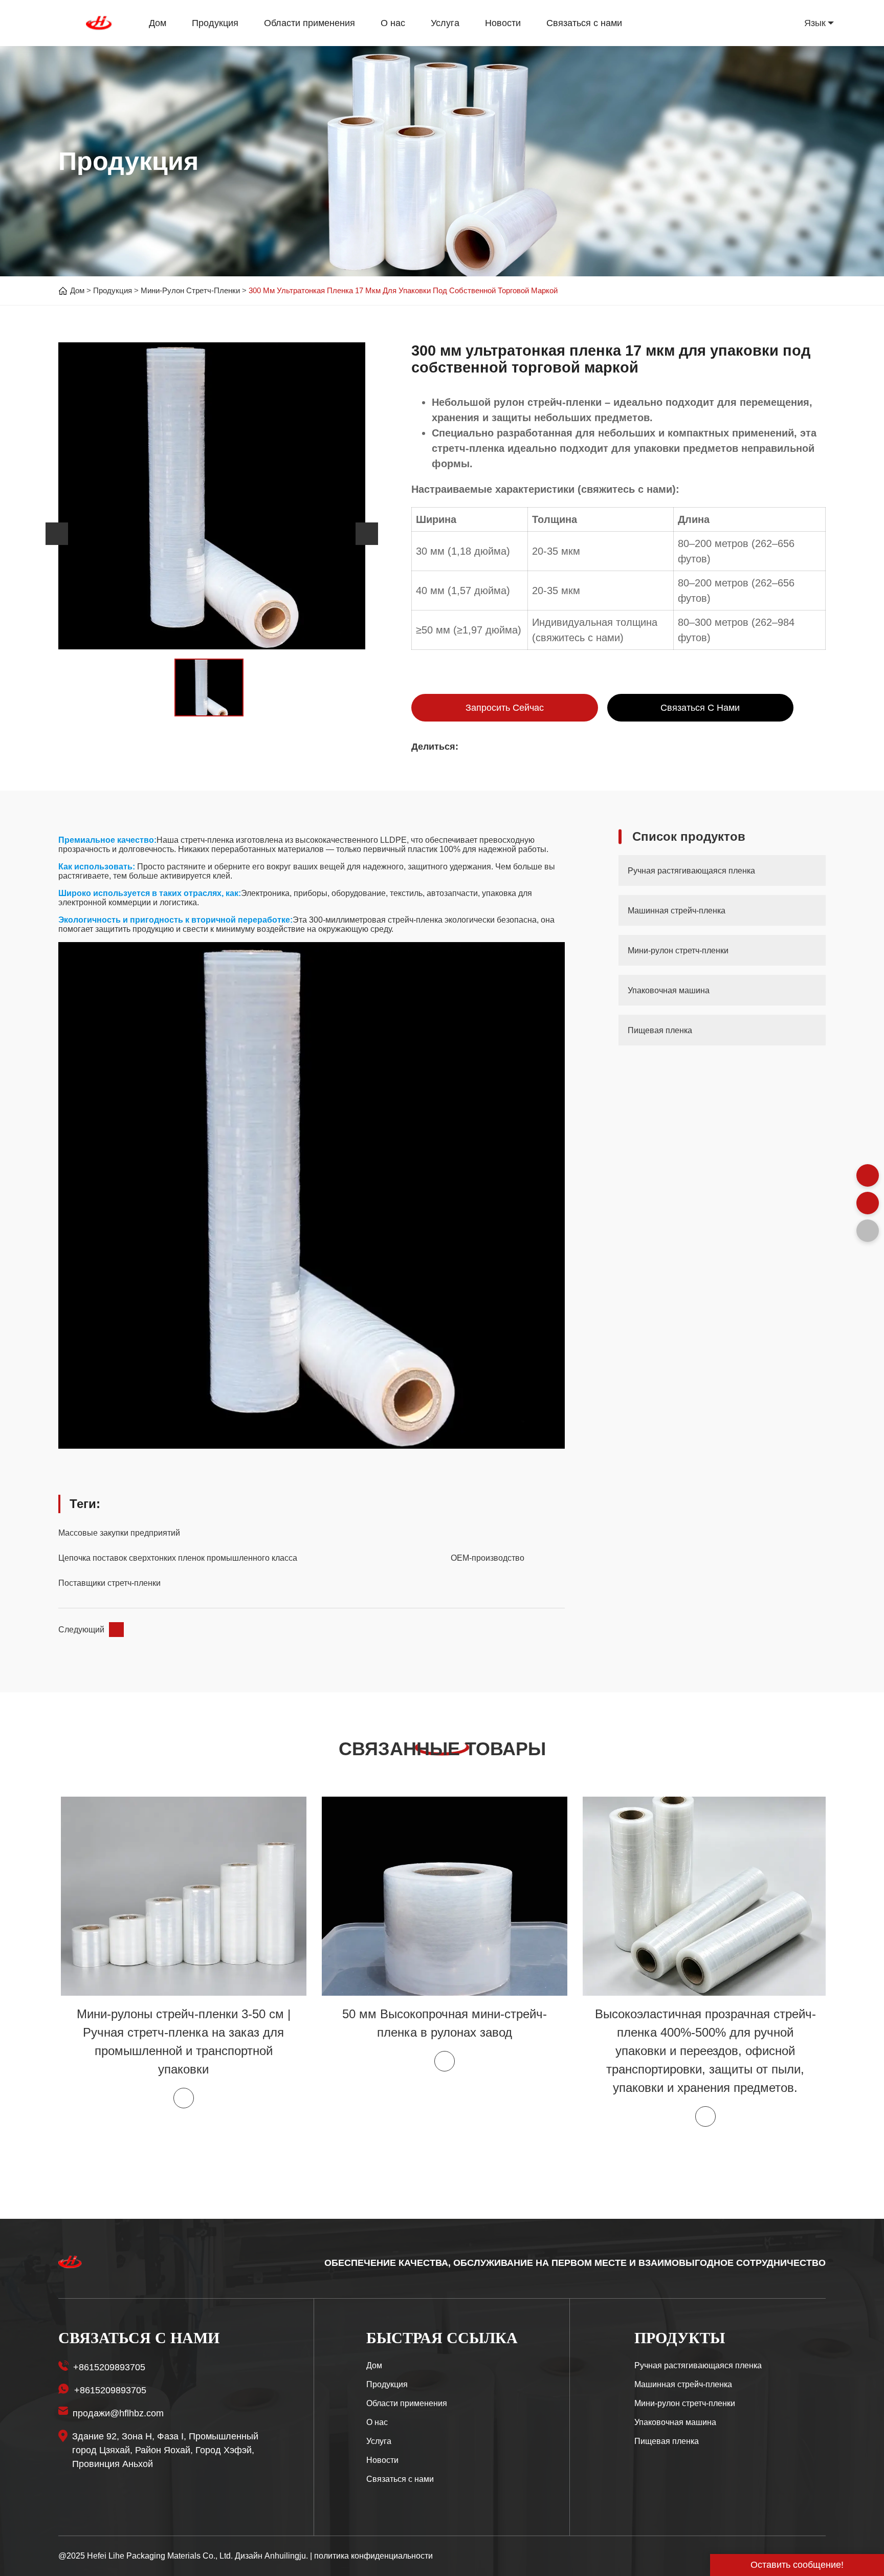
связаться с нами (700, 708)
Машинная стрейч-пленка (683, 2384)
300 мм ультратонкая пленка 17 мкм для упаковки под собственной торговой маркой (403, 290)
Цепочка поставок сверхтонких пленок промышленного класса (178, 1558)
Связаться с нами (584, 23)
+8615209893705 (109, 2367)
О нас (393, 23)
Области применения (310, 23)
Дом (158, 23)
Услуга (445, 23)
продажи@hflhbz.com (118, 2413)
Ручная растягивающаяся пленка (698, 2365)
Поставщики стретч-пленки (109, 1583)
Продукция (215, 23)
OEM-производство (488, 1558)
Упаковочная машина (675, 2422)
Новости (503, 23)
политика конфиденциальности (373, 2556)
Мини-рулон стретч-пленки (190, 290)
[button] (57, 534)
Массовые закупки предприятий (119, 1533)
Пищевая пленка (667, 2441)
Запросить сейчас (505, 708)
